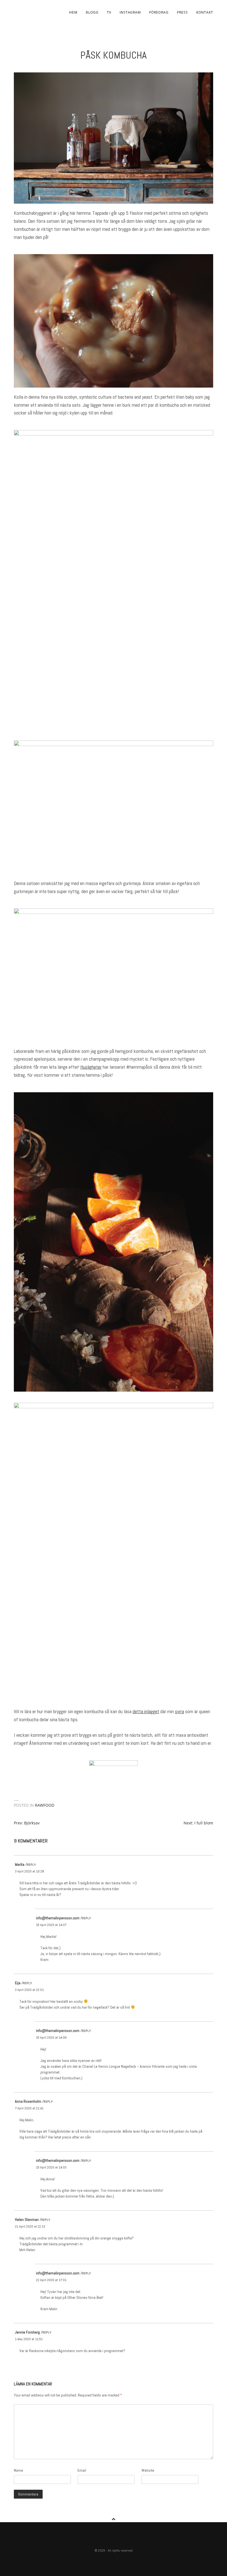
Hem (73, 12)
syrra (180, 1711)
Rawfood (45, 1805)
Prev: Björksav (27, 1823)
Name (18, 2470)
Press (182, 12)
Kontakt (205, 12)
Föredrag (159, 12)
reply (31, 1865)
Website (148, 2470)
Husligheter (91, 1067)
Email (82, 2470)
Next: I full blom (198, 1823)
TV (109, 12)
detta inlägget (146, 1711)
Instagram (130, 12)
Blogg (92, 12)
